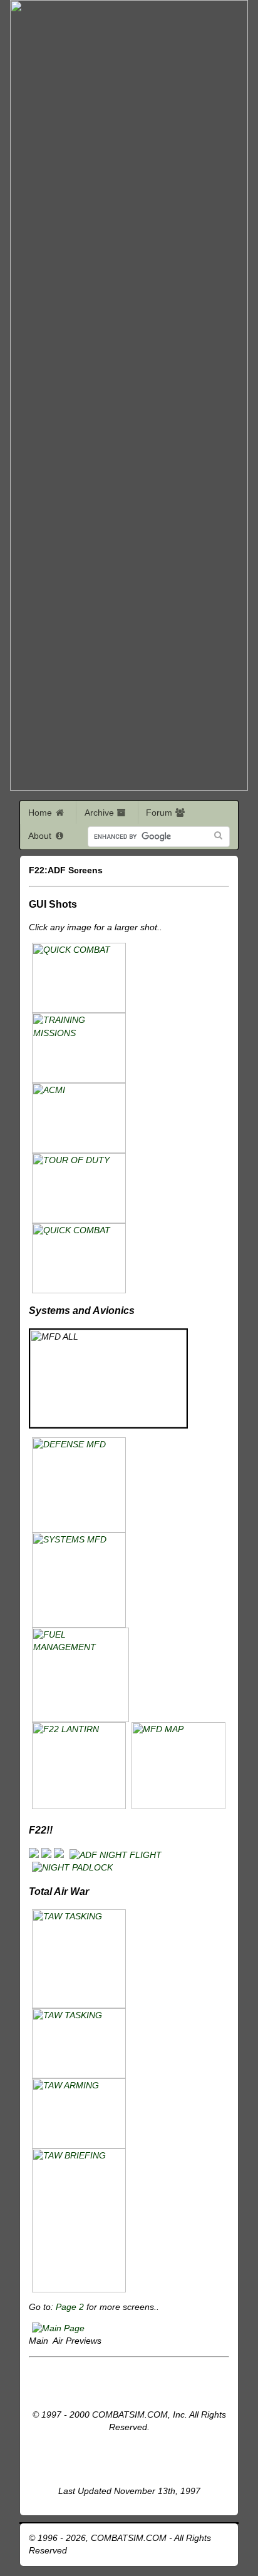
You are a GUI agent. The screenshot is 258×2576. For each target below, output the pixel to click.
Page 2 (71, 2307)
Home (41, 813)
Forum (160, 813)
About (41, 836)
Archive (101, 813)
